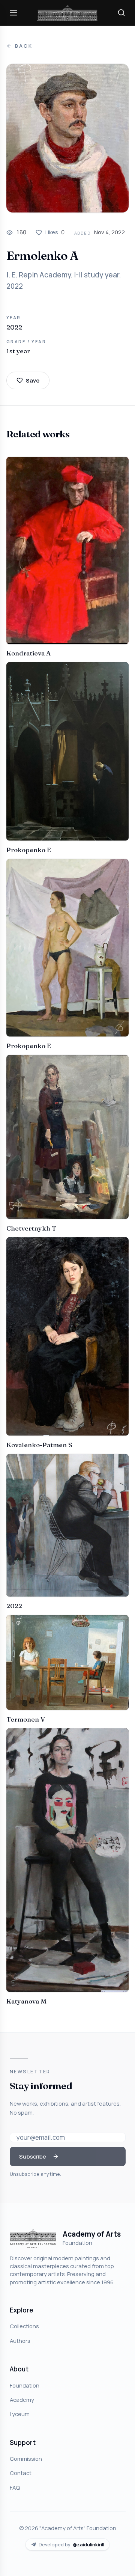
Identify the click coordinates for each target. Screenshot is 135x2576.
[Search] (121, 13)
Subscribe (33, 2156)
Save (33, 380)
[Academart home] (67, 13)
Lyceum (20, 2414)
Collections (24, 2326)
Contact (21, 2473)
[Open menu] (13, 13)
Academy (22, 2400)
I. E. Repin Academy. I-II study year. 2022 (64, 280)
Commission (26, 2458)
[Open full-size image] (67, 138)
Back (24, 46)
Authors (20, 2341)
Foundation (25, 2385)
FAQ (15, 2487)
